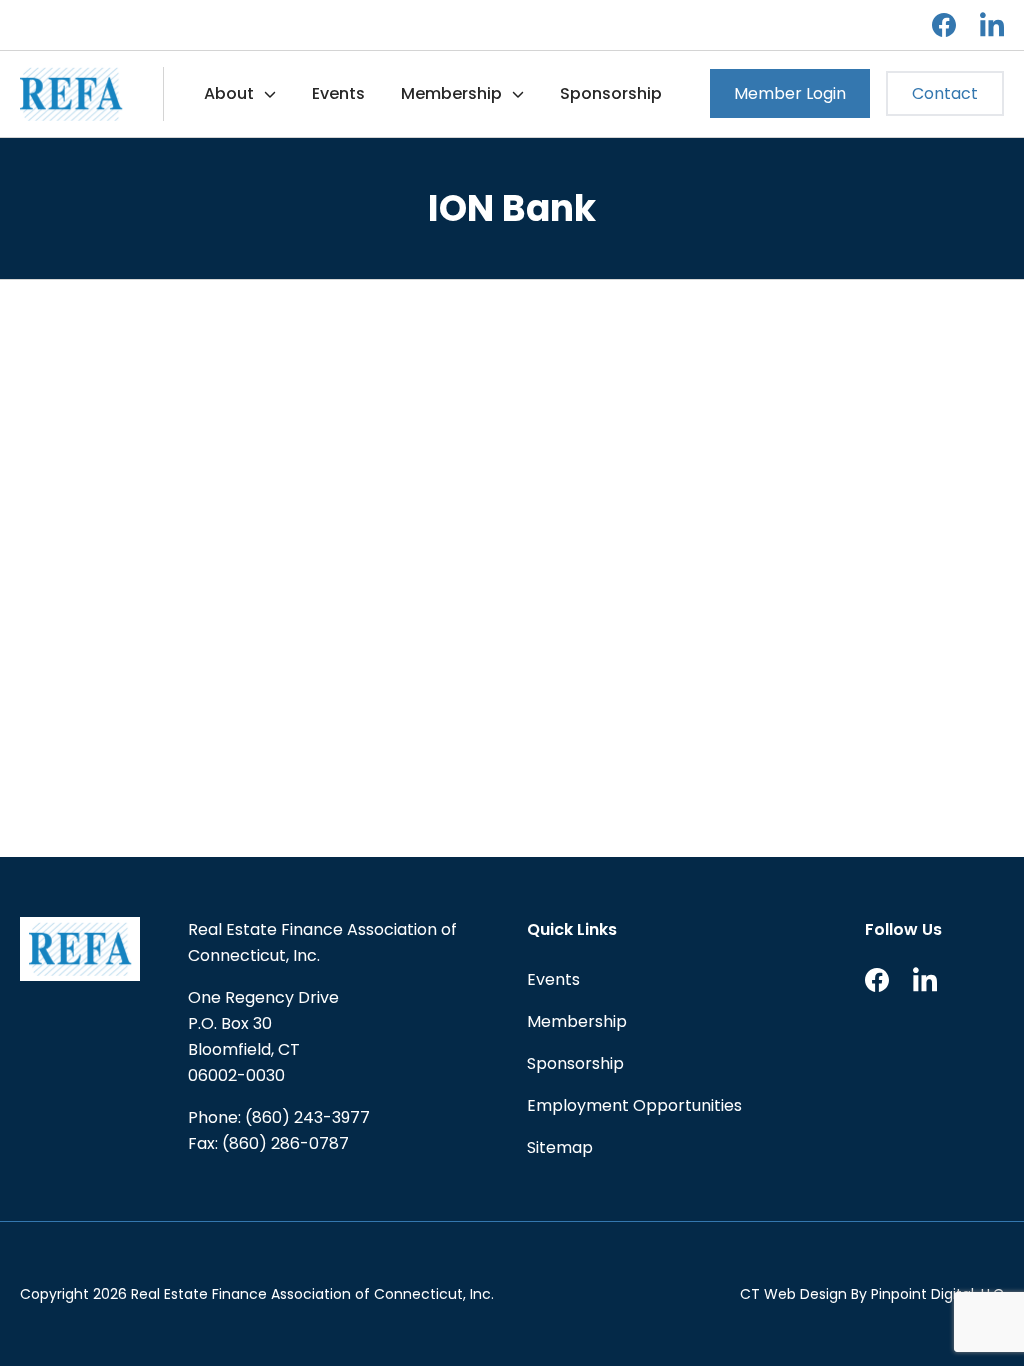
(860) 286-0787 (285, 1143)
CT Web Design (793, 1294)
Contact (945, 93)
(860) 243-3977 (307, 1117)
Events (338, 93)
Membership (451, 93)
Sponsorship (611, 93)
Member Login (790, 93)
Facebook (944, 25)
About (229, 93)
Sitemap (560, 1147)
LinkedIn (992, 25)
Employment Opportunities (634, 1105)
